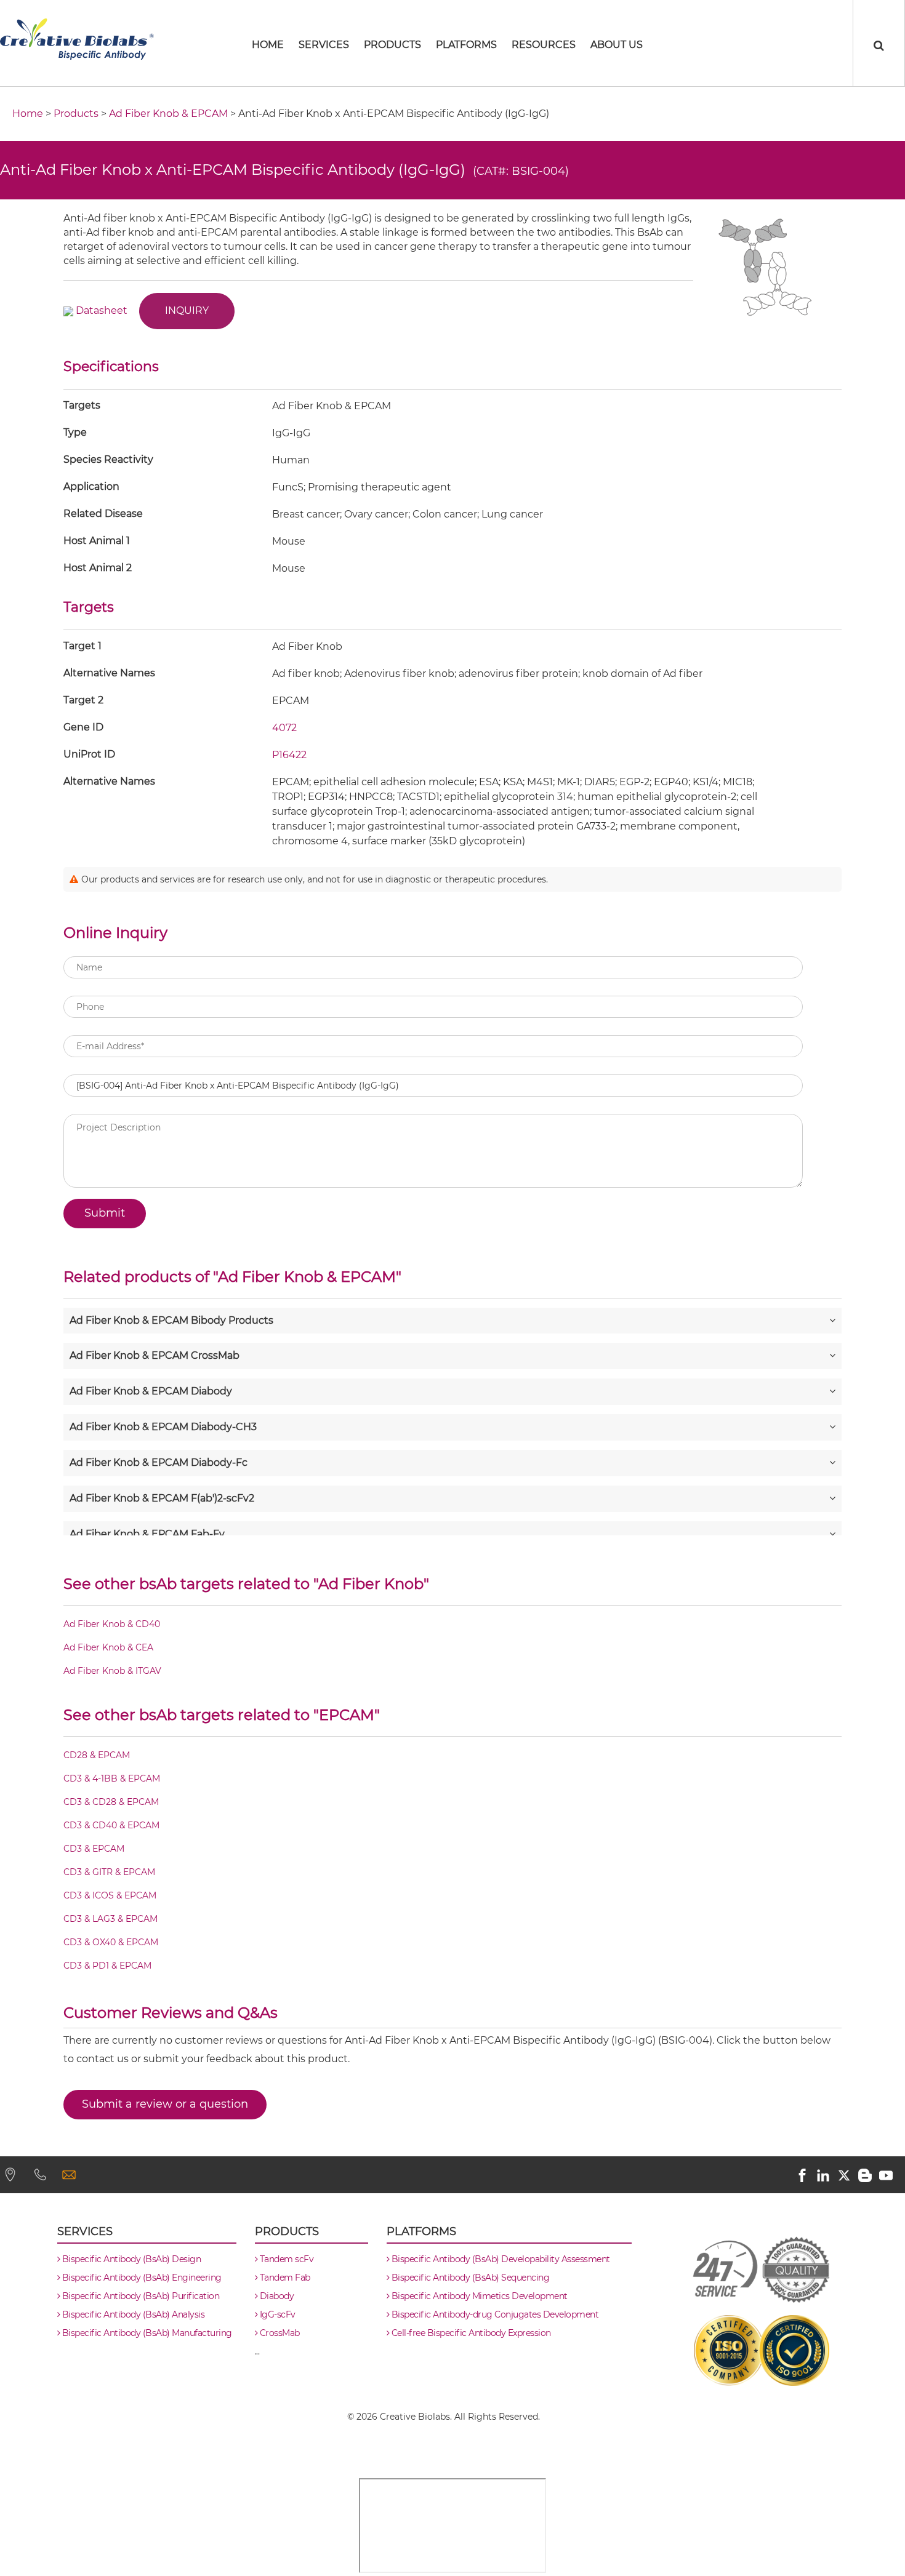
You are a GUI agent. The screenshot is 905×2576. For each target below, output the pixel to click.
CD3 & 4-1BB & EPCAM (112, 1778)
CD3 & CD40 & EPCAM (111, 1825)
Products (392, 45)
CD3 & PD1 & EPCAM (107, 1966)
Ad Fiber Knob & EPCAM (168, 114)
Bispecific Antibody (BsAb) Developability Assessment (500, 2259)
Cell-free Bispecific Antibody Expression (470, 2333)
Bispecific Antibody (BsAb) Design (130, 2259)
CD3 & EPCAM (94, 1849)
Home (28, 114)
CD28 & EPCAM (97, 1755)
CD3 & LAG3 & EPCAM (111, 1919)
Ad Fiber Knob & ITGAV (112, 1671)
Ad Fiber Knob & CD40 (112, 1624)
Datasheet (102, 310)
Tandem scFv (285, 2259)
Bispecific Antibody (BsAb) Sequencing (469, 2278)
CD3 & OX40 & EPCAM (111, 1942)
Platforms (466, 45)
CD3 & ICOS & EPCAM (110, 1895)
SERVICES (324, 45)
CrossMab (279, 2333)
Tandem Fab (284, 2278)
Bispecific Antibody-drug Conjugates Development (494, 2314)
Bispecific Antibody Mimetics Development (478, 2296)
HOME (268, 45)
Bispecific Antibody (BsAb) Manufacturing (146, 2333)
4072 (284, 728)
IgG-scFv (276, 2314)
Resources (544, 45)
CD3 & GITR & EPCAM (109, 1872)
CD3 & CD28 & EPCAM (111, 1802)
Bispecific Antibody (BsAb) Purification (139, 2296)
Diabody (276, 2296)
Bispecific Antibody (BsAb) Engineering (141, 2278)
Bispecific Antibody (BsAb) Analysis (132, 2314)
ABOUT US (617, 45)
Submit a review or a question (165, 2104)
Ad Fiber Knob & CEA (108, 1647)
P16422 (289, 755)
